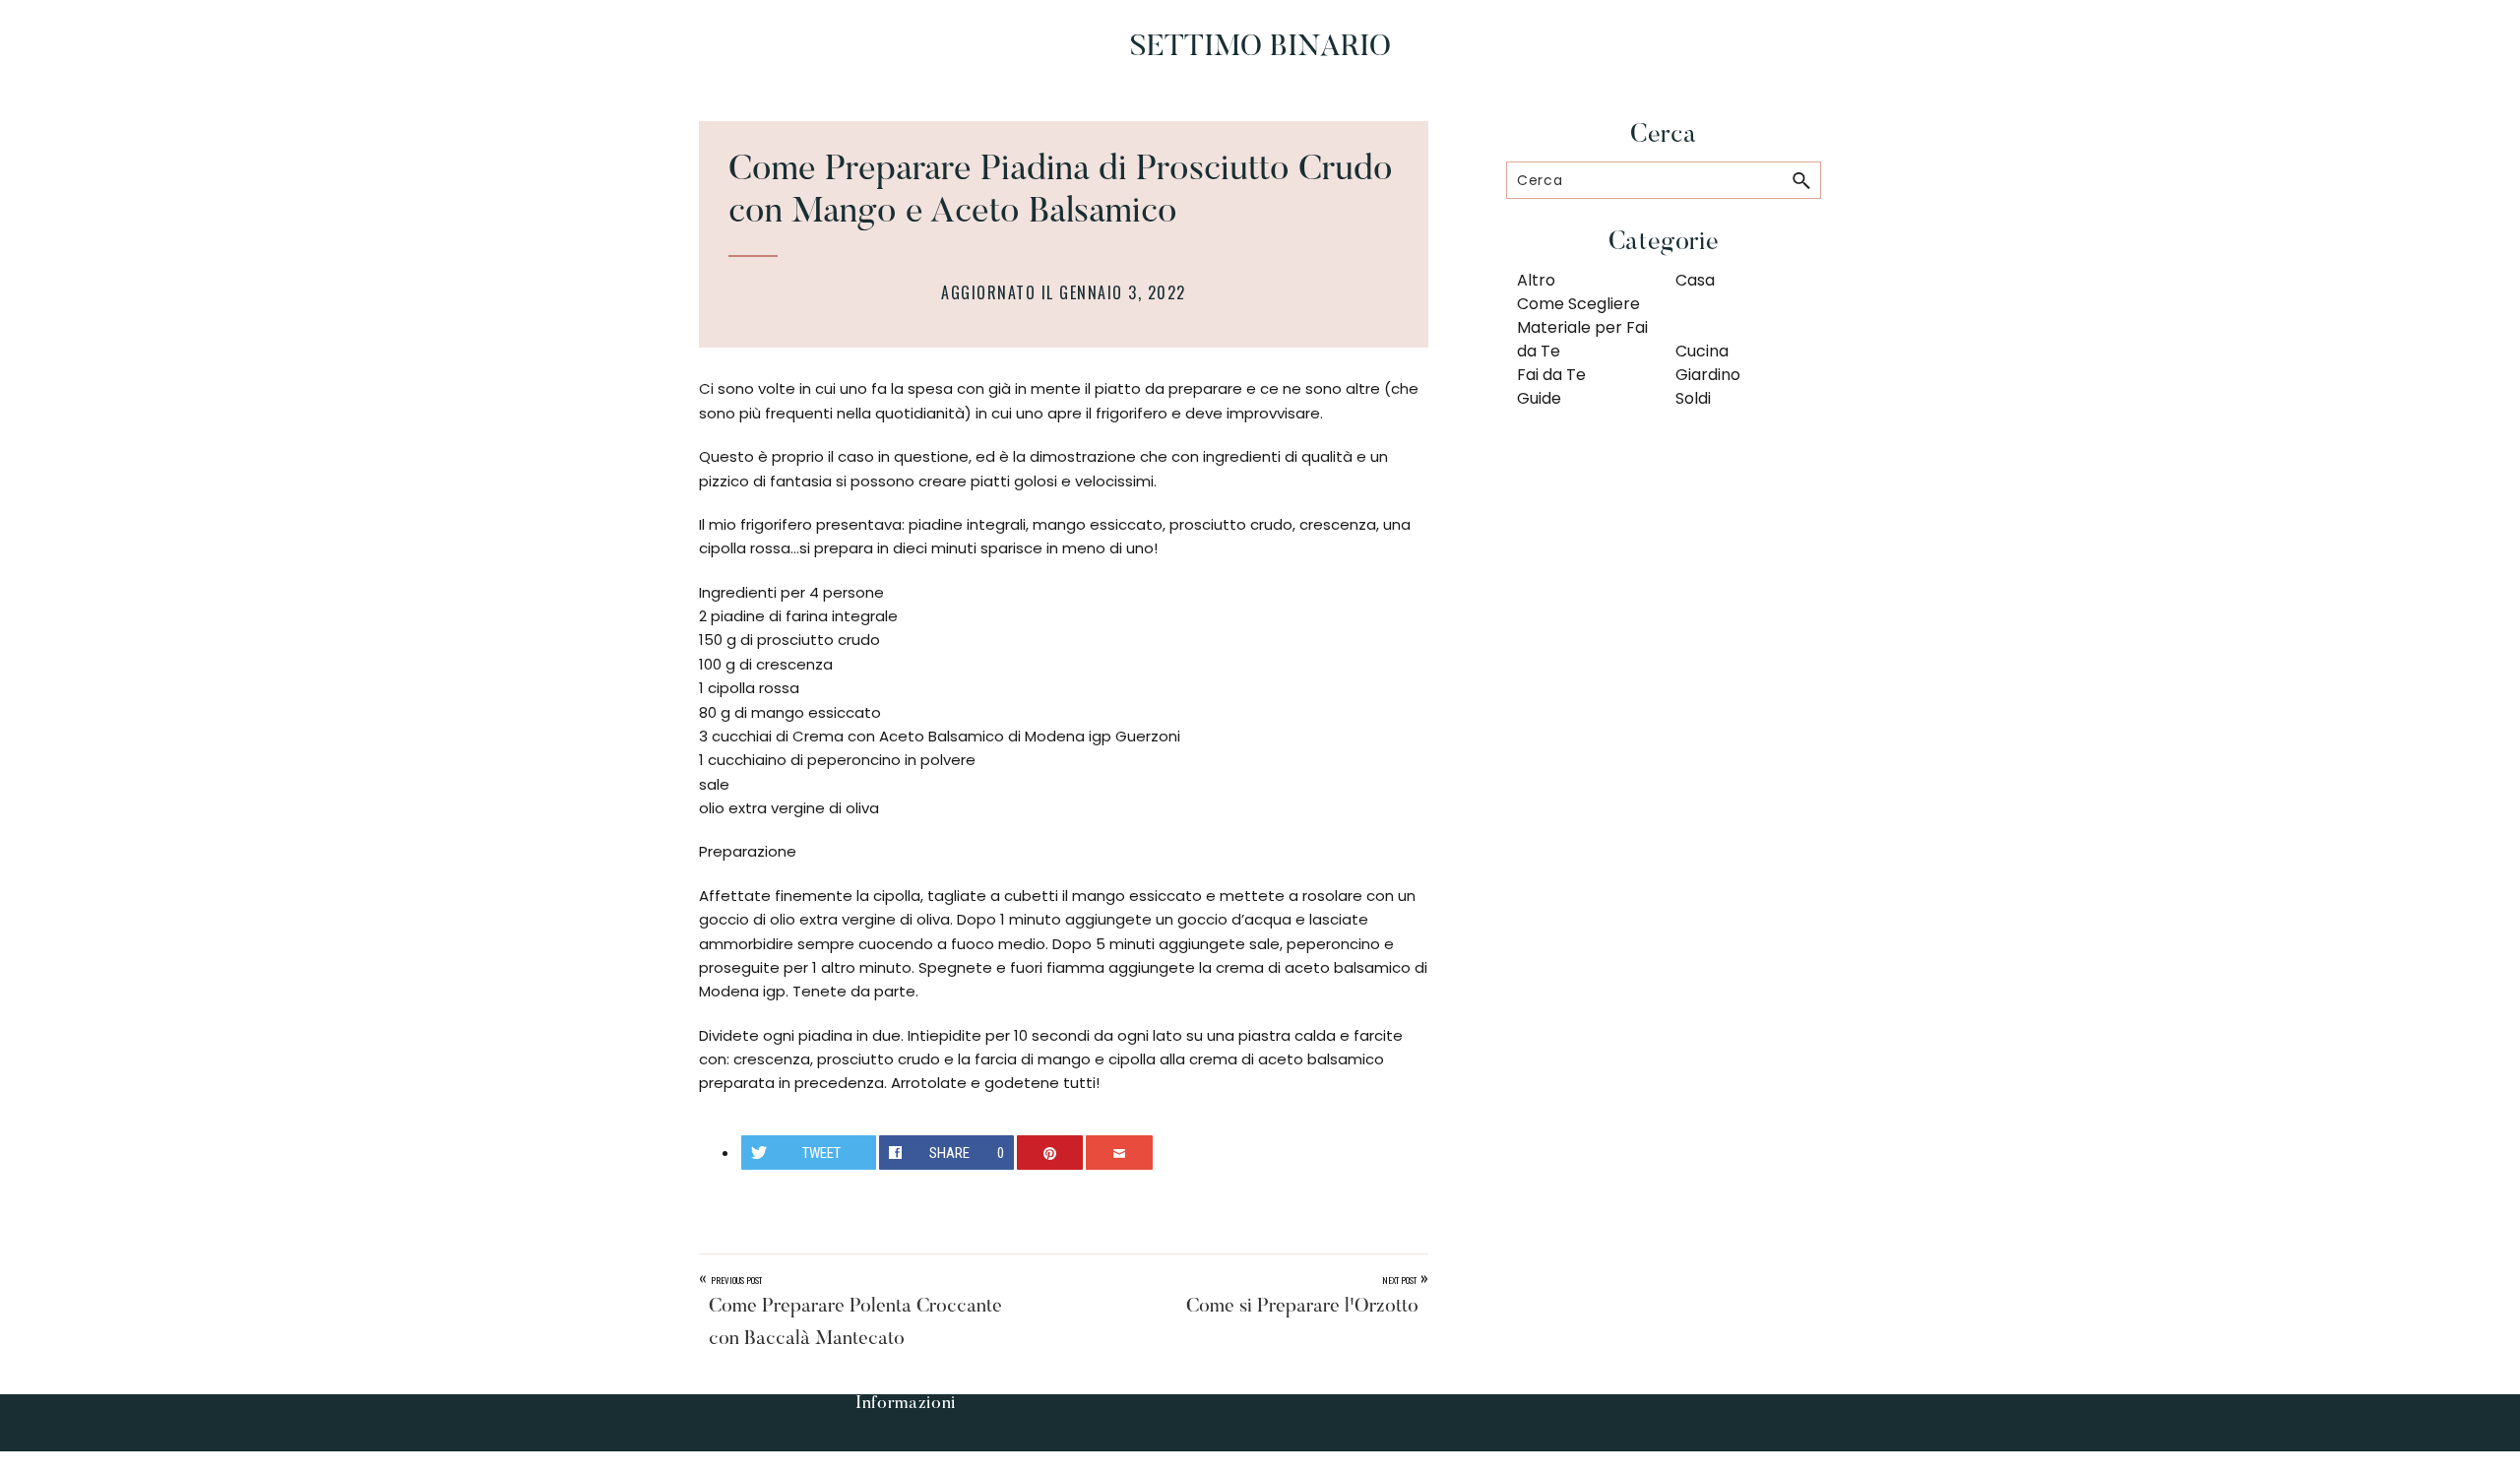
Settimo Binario (1260, 48)
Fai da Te (1551, 375)
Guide (1539, 398)
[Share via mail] (1119, 1153)
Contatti (906, 1438)
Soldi (1693, 398)
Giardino (1708, 375)
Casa (1695, 280)
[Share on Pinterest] (1050, 1153)
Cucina (1702, 351)
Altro (1536, 280)
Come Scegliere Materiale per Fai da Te (1582, 327)
